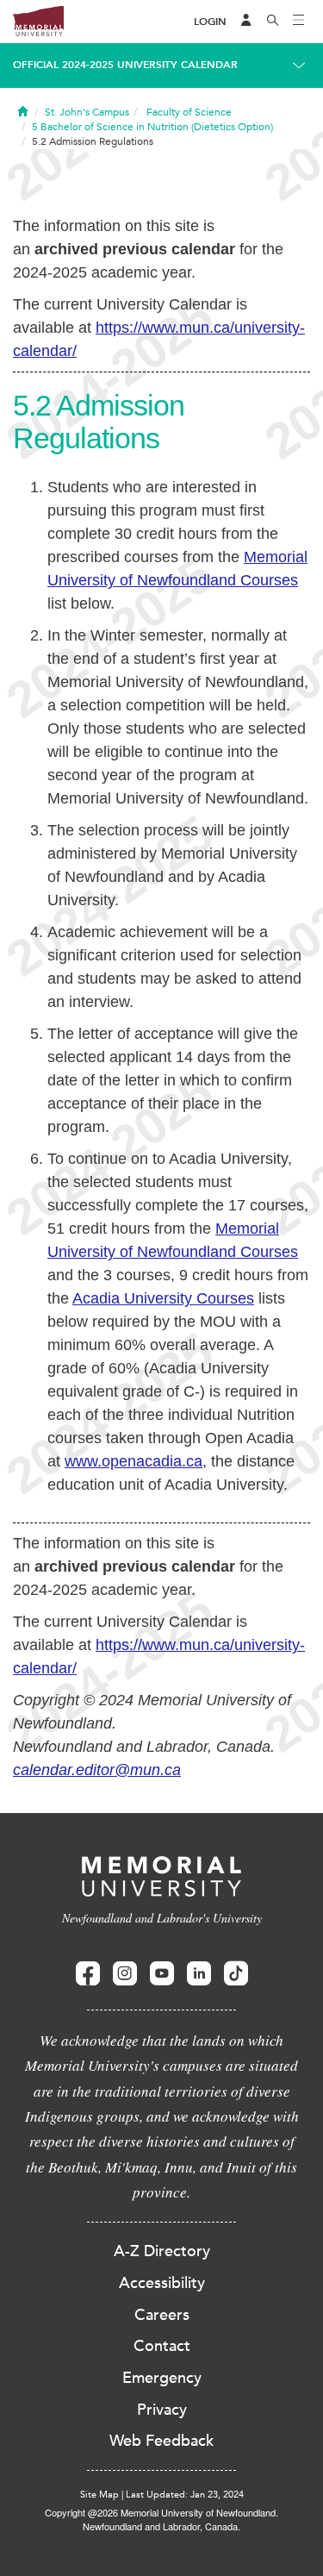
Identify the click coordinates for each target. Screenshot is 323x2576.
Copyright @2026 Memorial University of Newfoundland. (161, 2512)
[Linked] (199, 1974)
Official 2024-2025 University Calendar (125, 65)
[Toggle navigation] (299, 22)
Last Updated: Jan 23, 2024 (185, 2495)
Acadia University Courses (163, 1298)
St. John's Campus (87, 112)
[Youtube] (162, 1974)
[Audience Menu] (246, 22)
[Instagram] (125, 1974)
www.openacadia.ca (134, 1461)
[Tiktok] (236, 1974)
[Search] (273, 22)
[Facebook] (88, 1974)
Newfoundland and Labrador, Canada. (161, 2526)
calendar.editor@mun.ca (97, 1770)
